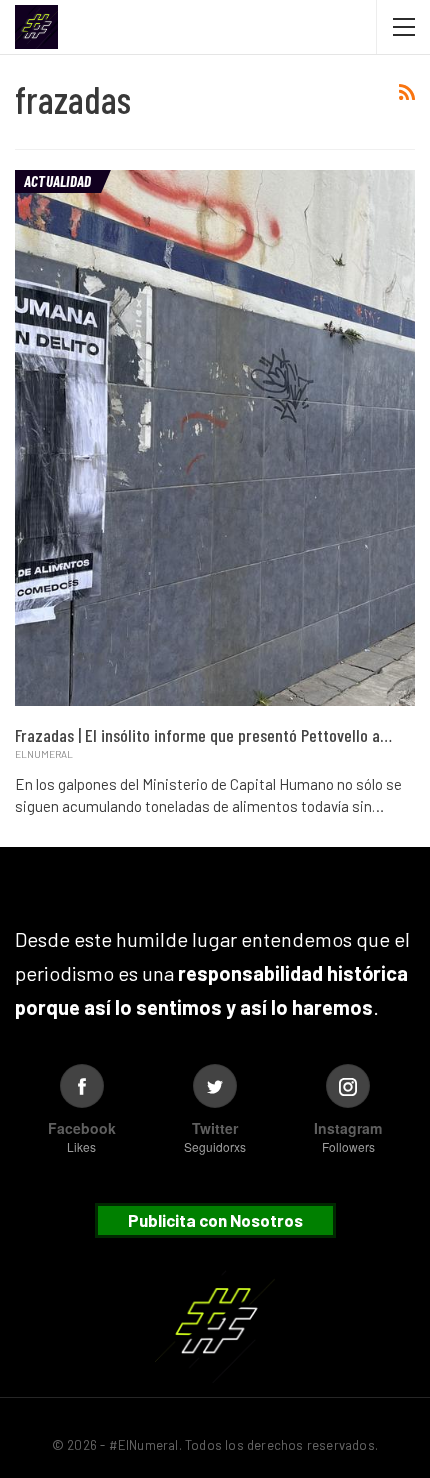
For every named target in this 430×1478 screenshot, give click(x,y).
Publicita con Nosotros (215, 1220)
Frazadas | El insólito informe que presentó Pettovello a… (203, 735)
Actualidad (57, 181)
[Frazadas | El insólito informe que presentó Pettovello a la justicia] (215, 438)
